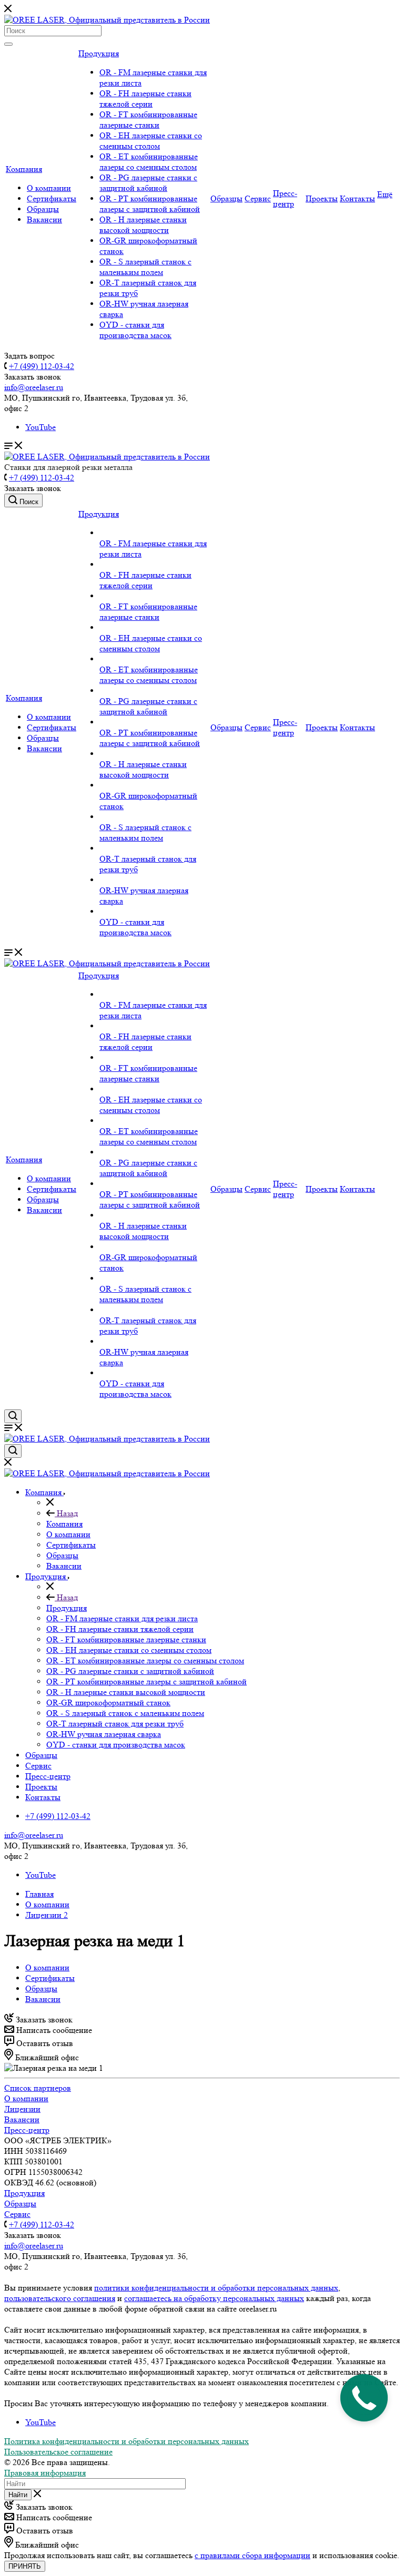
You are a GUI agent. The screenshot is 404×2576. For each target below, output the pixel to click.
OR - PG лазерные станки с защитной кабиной (148, 183)
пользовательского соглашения (60, 2298)
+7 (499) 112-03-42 (42, 366)
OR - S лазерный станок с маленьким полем (145, 267)
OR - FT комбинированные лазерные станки (148, 120)
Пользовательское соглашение (58, 2452)
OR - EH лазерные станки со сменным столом (151, 141)
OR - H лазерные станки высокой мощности (143, 225)
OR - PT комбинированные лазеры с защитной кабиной (150, 204)
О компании (49, 188)
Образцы (43, 209)
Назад (66, 1513)
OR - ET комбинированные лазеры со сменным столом (149, 162)
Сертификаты (52, 198)
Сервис (258, 198)
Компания (24, 169)
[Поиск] (8, 44)
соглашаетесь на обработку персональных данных (214, 2298)
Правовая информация (45, 2473)
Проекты (322, 198)
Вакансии (44, 219)
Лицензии (22, 2109)
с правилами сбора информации (252, 2555)
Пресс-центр (285, 198)
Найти (18, 2495)
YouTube (41, 427)
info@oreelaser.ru (34, 387)
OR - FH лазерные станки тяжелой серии (145, 99)
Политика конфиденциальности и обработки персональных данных (127, 2441)
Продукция (99, 53)
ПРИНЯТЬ (25, 2566)
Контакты (357, 198)
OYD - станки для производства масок (135, 330)
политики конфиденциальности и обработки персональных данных (216, 2288)
